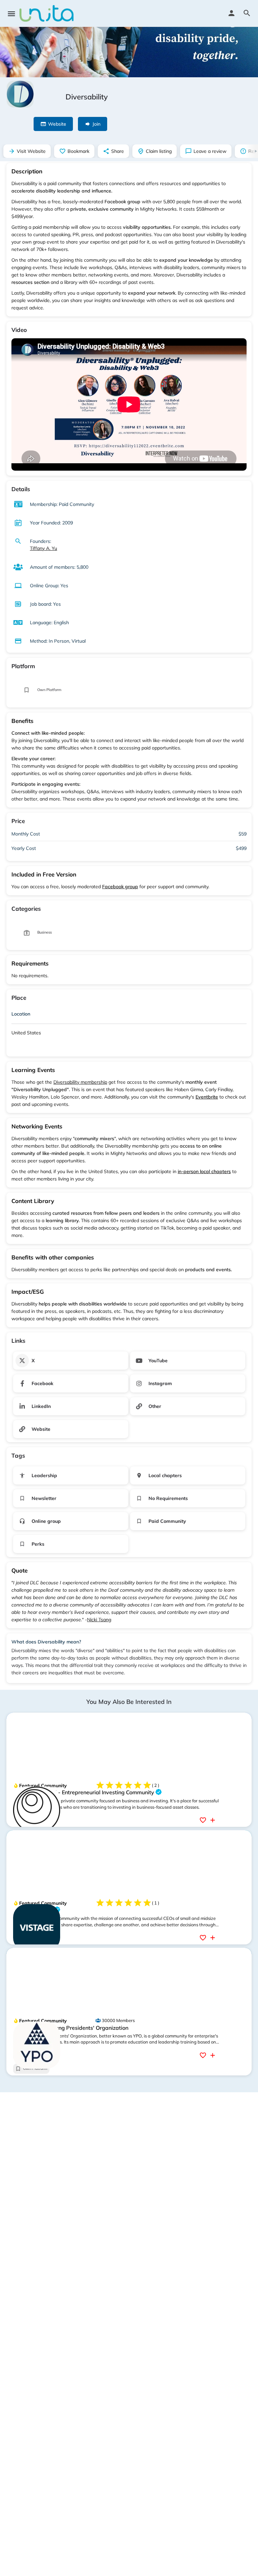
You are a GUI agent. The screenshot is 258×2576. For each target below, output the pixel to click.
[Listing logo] (20, 94)
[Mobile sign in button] (231, 13)
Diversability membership (80, 1082)
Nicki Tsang (99, 1620)
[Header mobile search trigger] (247, 13)
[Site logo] (47, 13)
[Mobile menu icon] (11, 14)
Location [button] (21, 1014)
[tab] (129, 1015)
